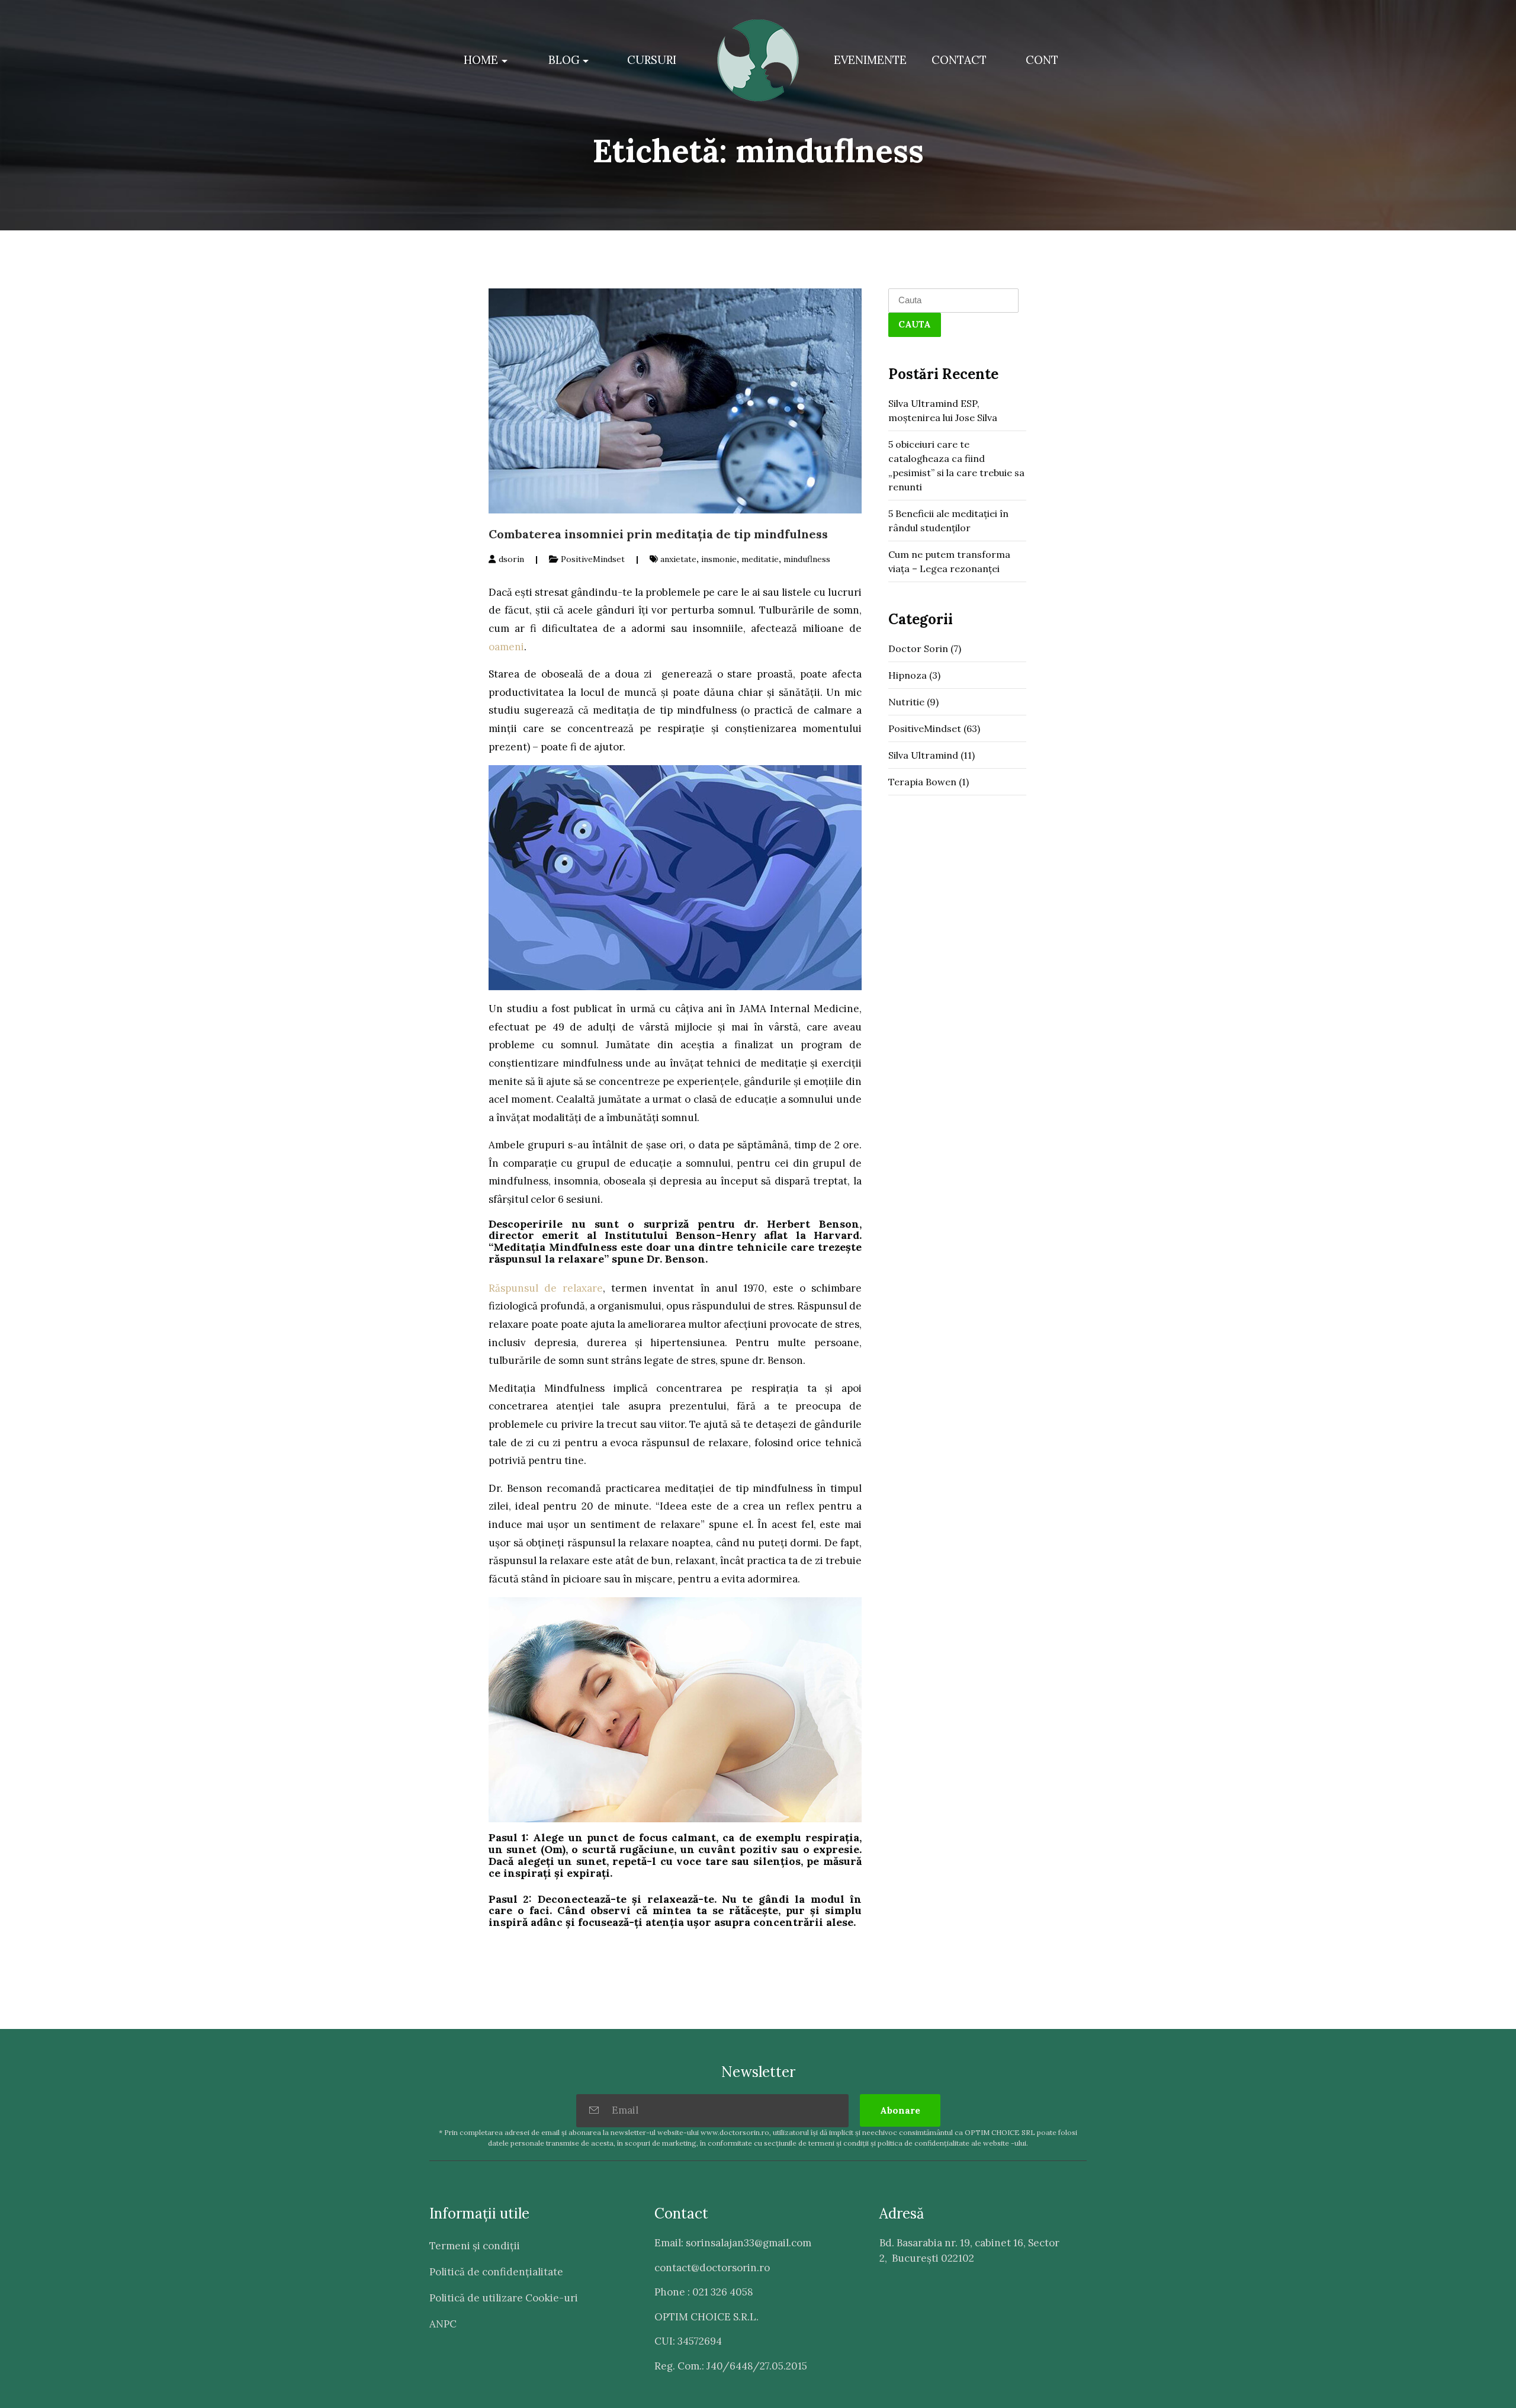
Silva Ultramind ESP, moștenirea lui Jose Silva (943, 410)
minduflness (807, 559)
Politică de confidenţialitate (496, 2272)
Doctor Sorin (918, 648)
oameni (506, 647)
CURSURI (652, 60)
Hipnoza (908, 675)
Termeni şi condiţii (475, 2246)
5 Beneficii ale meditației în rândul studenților (948, 521)
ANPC (443, 2324)
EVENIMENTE (870, 60)
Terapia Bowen (922, 782)
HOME (481, 60)
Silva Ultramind (923, 755)
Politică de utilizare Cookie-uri (504, 2298)
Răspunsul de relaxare (546, 1288)
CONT (1042, 60)
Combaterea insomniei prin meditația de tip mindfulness (658, 534)
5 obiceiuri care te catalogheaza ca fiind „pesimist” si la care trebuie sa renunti (956, 465)
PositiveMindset (593, 559)
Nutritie (906, 702)
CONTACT (959, 60)
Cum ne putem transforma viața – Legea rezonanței (949, 561)
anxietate (678, 559)
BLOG (564, 60)
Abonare (900, 2110)
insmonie (719, 559)
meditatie (760, 559)
